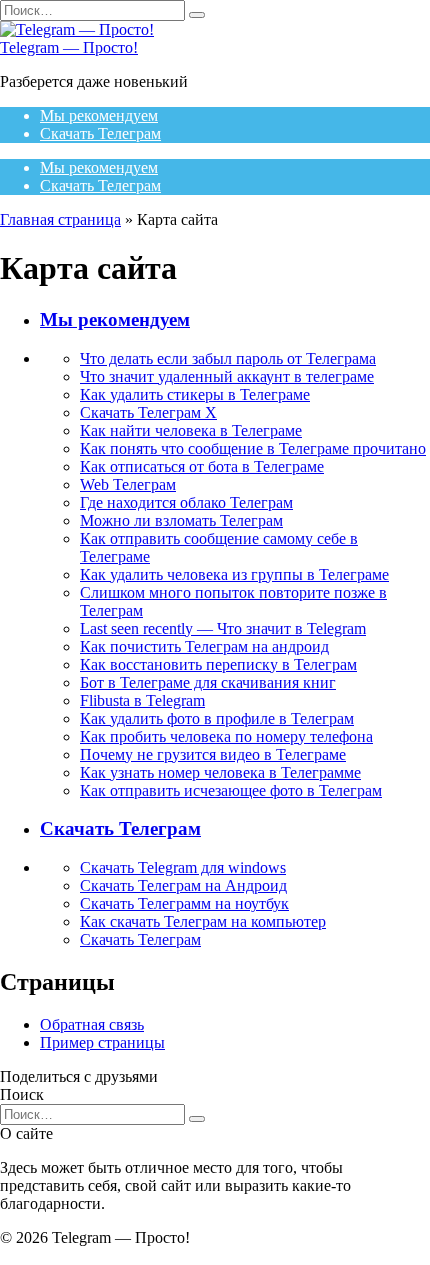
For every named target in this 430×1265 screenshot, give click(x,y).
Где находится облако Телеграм (186, 502)
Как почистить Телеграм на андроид (204, 646)
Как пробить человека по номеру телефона (226, 736)
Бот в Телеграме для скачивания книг (208, 682)
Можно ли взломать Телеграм (181, 520)
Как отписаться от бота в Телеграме (202, 466)
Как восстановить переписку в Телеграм (218, 664)
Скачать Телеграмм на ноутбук (184, 903)
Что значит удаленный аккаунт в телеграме (227, 376)
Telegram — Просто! (69, 47)
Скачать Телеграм (100, 133)
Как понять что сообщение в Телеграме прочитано (253, 448)
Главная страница (60, 219)
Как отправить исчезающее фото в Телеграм (231, 790)
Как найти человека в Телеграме (191, 430)
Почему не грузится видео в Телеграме (213, 754)
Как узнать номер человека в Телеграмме (220, 772)
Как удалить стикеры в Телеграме (195, 394)
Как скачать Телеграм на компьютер (203, 921)
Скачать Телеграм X (148, 412)
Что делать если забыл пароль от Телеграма (228, 358)
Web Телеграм (128, 484)
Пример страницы (102, 1042)
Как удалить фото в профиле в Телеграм (217, 718)
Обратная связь (92, 1024)
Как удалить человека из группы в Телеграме (234, 574)
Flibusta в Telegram (142, 700)
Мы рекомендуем (99, 115)
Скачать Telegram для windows (183, 867)
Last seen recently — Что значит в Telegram (223, 628)
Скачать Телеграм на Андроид (183, 885)
